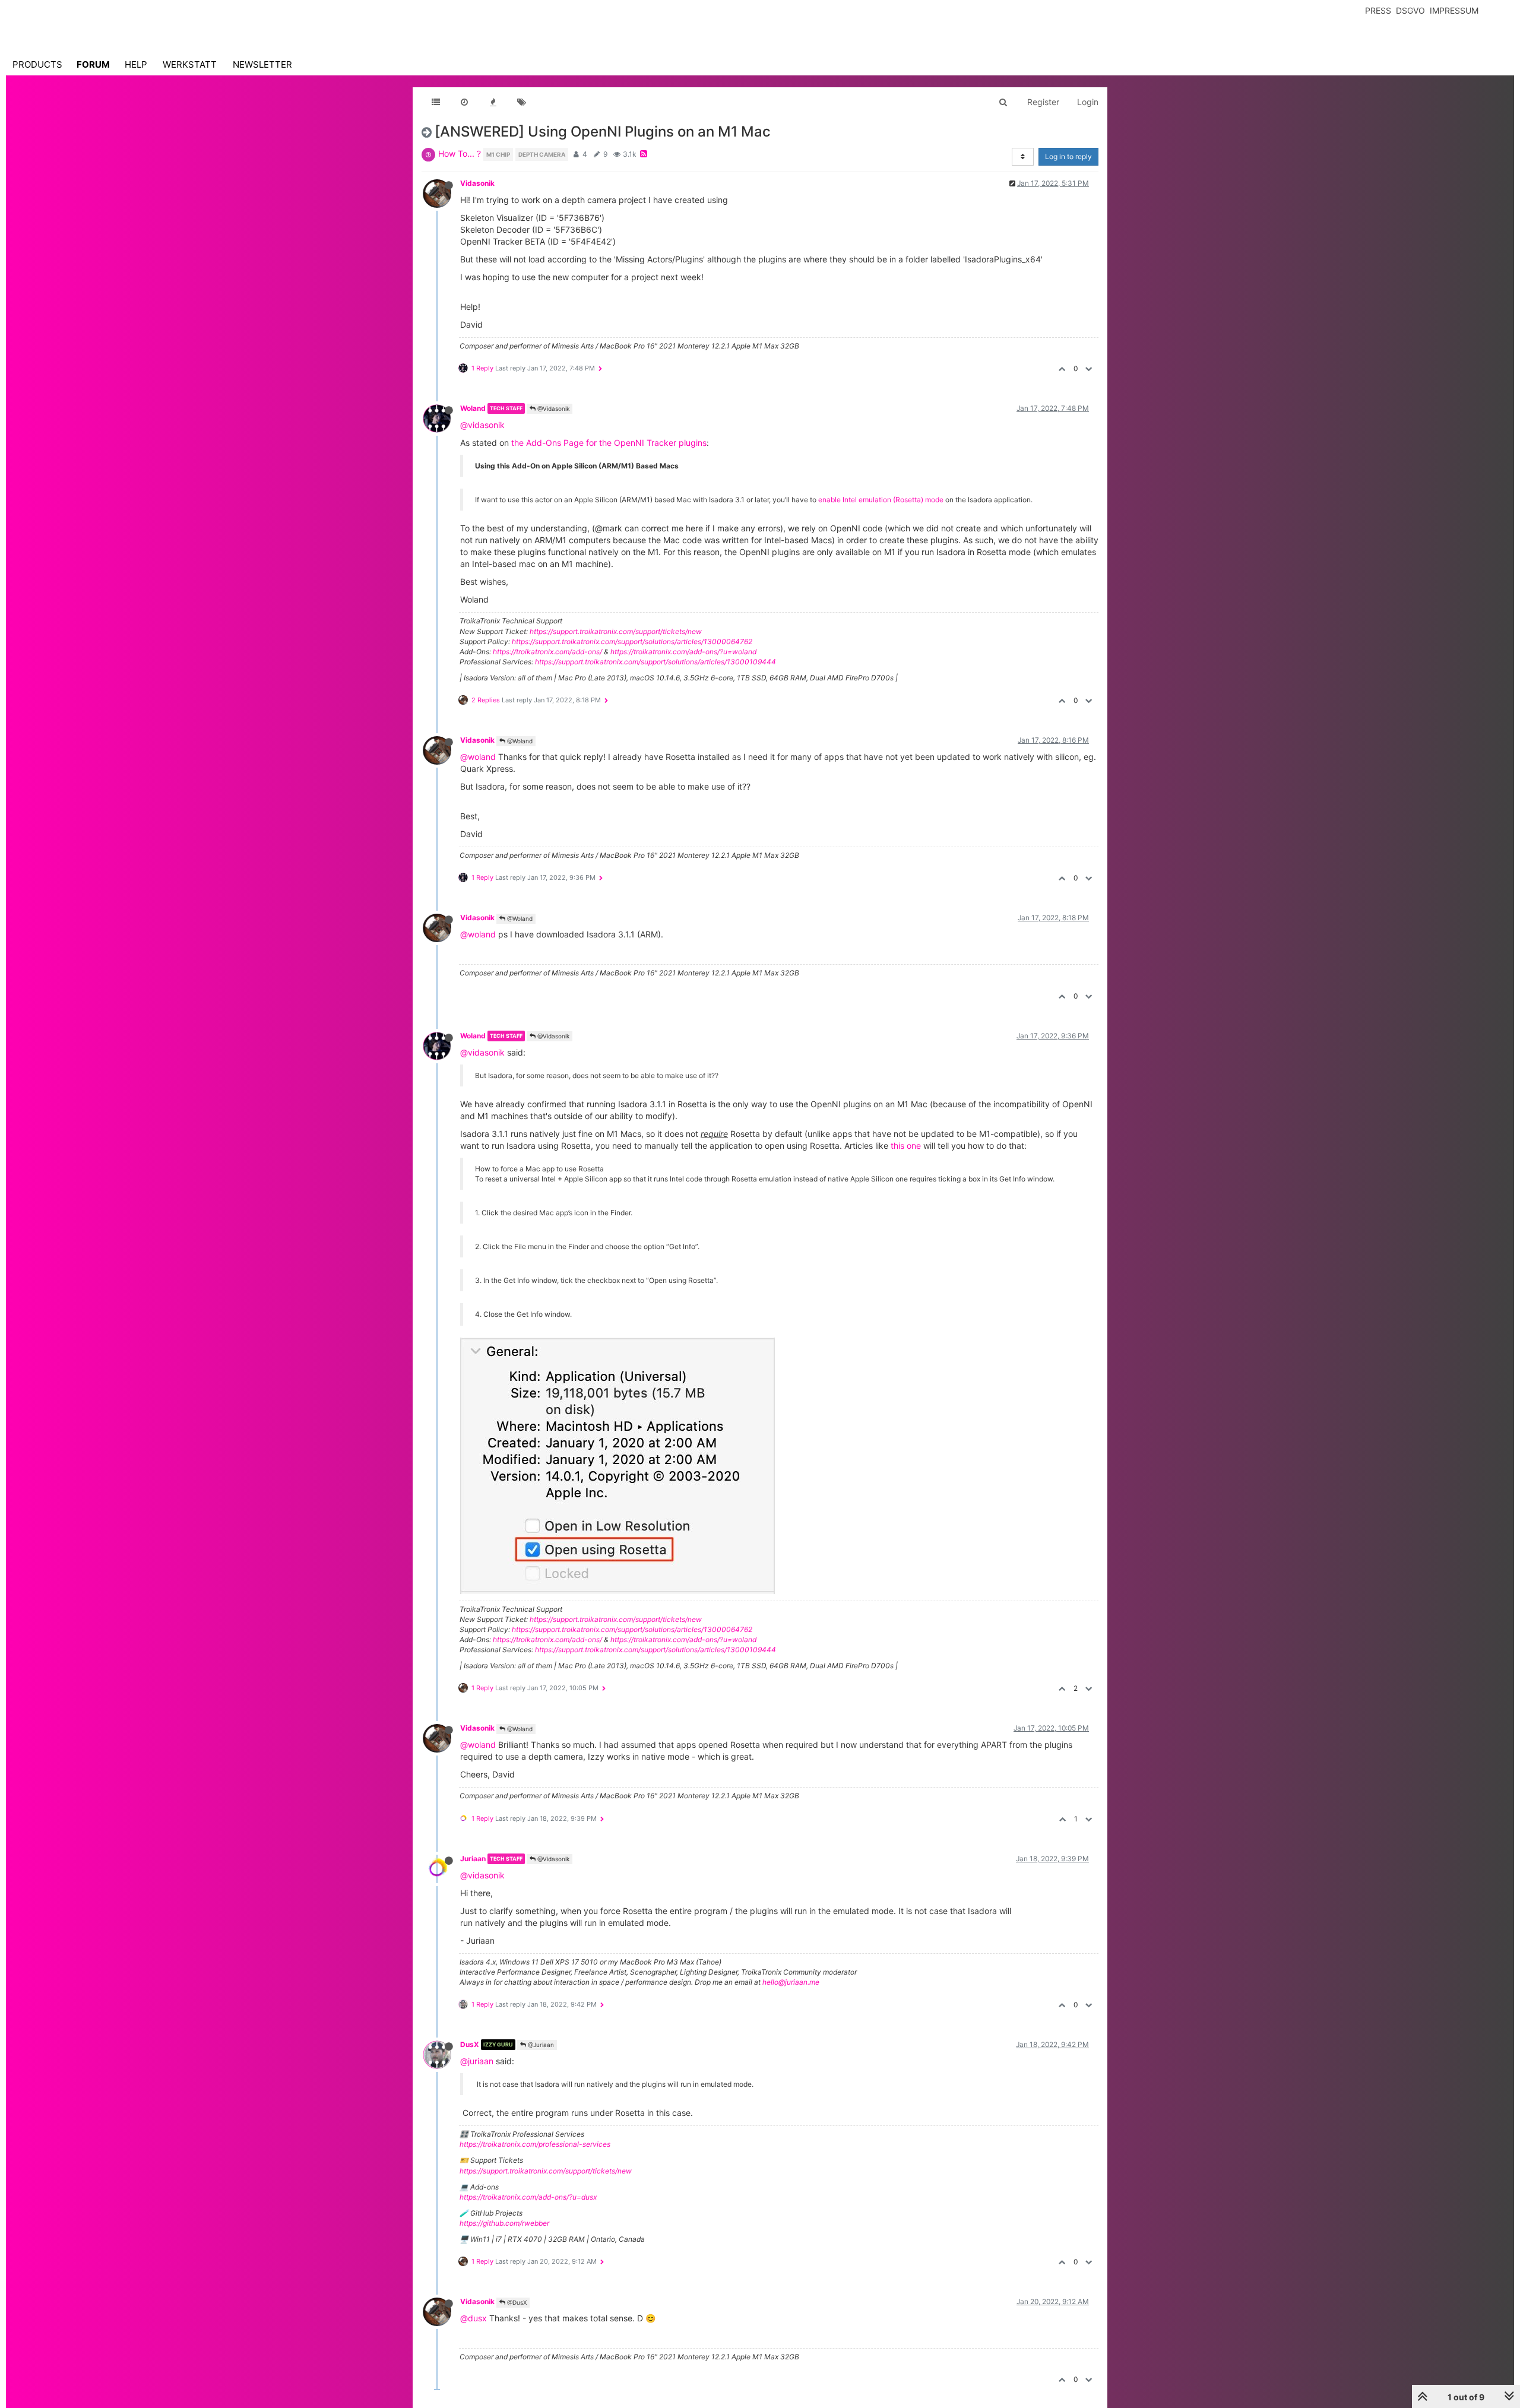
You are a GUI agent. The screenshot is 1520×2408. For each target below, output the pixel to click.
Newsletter (262, 64)
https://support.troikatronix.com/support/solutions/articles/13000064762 (632, 641)
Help (136, 64)
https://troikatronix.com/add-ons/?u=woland (683, 652)
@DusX (516, 2302)
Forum (93, 64)
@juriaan (477, 2061)
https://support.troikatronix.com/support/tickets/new (616, 631)
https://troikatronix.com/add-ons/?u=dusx (528, 2197)
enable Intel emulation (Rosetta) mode (881, 500)
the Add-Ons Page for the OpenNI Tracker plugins (609, 443)
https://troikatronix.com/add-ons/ (547, 652)
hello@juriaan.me (791, 1982)
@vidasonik (482, 425)
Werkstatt (190, 64)
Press (1378, 10)
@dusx (474, 2318)
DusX (470, 2044)
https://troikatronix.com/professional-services (535, 2144)
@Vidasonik (552, 408)
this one (906, 1146)
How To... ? (460, 153)
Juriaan (473, 1859)
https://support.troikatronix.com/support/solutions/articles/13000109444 (655, 662)
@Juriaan (540, 2045)
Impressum (1454, 10)
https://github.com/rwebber (504, 2223)
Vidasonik (477, 183)
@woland (478, 757)
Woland (473, 408)
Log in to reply (1068, 156)
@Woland (519, 741)
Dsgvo (1410, 10)
